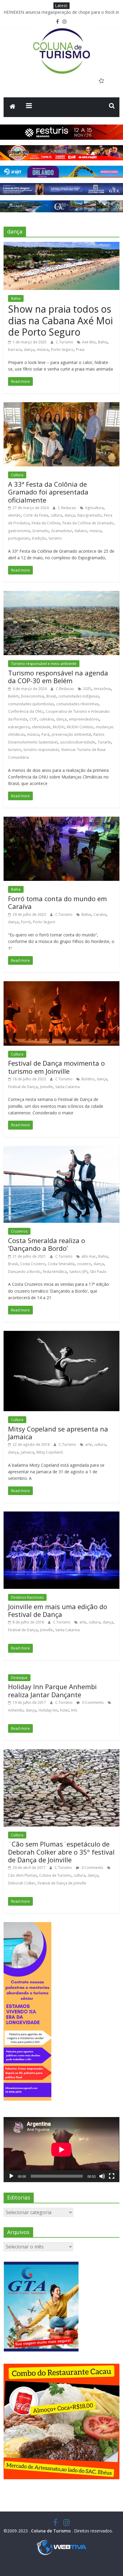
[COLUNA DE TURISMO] (13, 107)
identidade (41, 727)
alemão (14, 515)
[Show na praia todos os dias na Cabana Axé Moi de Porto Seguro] (61, 245)
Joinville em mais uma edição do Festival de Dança (58, 1610)
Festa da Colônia (46, 523)
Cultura (17, 475)
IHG (74, 1710)
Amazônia (102, 689)
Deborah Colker (22, 1883)
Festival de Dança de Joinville (62, 1883)
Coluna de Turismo (55, 1875)
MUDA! (59, 727)
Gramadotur (62, 531)
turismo (55, 538)
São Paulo (98, 1272)
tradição (39, 538)
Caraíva (100, 914)
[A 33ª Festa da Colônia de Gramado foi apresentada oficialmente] (61, 406)
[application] (61, 2150)
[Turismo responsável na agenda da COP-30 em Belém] (61, 595)
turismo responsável (41, 750)
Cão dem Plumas (22, 1875)
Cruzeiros (19, 1231)
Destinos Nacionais (27, 1597)
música (43, 350)
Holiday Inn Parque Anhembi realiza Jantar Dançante (52, 1690)
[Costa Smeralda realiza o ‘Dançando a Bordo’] (61, 1150)
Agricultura (94, 508)
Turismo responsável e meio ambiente (44, 664)
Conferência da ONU (26, 711)
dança (29, 350)
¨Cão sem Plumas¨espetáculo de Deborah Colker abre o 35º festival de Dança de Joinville (61, 1852)
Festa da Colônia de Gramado (88, 523)
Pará (45, 734)
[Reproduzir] (11, 2176)
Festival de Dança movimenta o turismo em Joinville (56, 1067)
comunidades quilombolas (31, 704)
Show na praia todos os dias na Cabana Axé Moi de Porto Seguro (60, 320)
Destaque (19, 1678)
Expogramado (89, 515)
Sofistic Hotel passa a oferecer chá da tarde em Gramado (59, 12)
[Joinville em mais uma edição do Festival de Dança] (61, 1515)
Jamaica (27, 1452)
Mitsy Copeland (50, 1452)
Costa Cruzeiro (33, 1264)
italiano (81, 531)
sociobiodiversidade (78, 742)
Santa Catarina (67, 1087)
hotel (64, 1710)
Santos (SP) (78, 1272)
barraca (15, 350)
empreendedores (84, 719)
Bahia (16, 298)
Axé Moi (89, 342)
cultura (56, 515)
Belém (13, 696)
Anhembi (16, 1710)
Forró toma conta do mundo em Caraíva (57, 902)
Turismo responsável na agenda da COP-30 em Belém (58, 677)
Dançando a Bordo (24, 1272)
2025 (87, 689)
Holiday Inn (48, 1710)
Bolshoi (88, 1079)
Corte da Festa (36, 515)
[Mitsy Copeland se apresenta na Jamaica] (61, 1334)
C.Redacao (67, 508)
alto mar (89, 1256)
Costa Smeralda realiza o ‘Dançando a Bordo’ (47, 1244)
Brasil (51, 696)
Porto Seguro (62, 350)
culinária (47, 719)
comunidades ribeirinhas (77, 704)
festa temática (55, 1272)
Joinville (46, 1087)
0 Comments (92, 1702)
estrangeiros (19, 727)
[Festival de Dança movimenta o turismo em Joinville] (61, 985)
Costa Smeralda (61, 1264)
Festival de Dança (23, 1087)
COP (33, 719)
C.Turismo (65, 342)
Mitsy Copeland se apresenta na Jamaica (58, 1433)
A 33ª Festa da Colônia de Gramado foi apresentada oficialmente (48, 492)
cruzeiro (84, 1264)
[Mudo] (102, 2176)
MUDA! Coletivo (80, 727)
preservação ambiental (71, 734)
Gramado (40, 531)
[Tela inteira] (112, 2176)
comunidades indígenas (79, 696)
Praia (80, 350)
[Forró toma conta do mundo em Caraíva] (61, 820)
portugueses (19, 538)
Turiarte (104, 742)
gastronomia (19, 531)
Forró (26, 922)
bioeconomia (33, 696)
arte (89, 1444)
